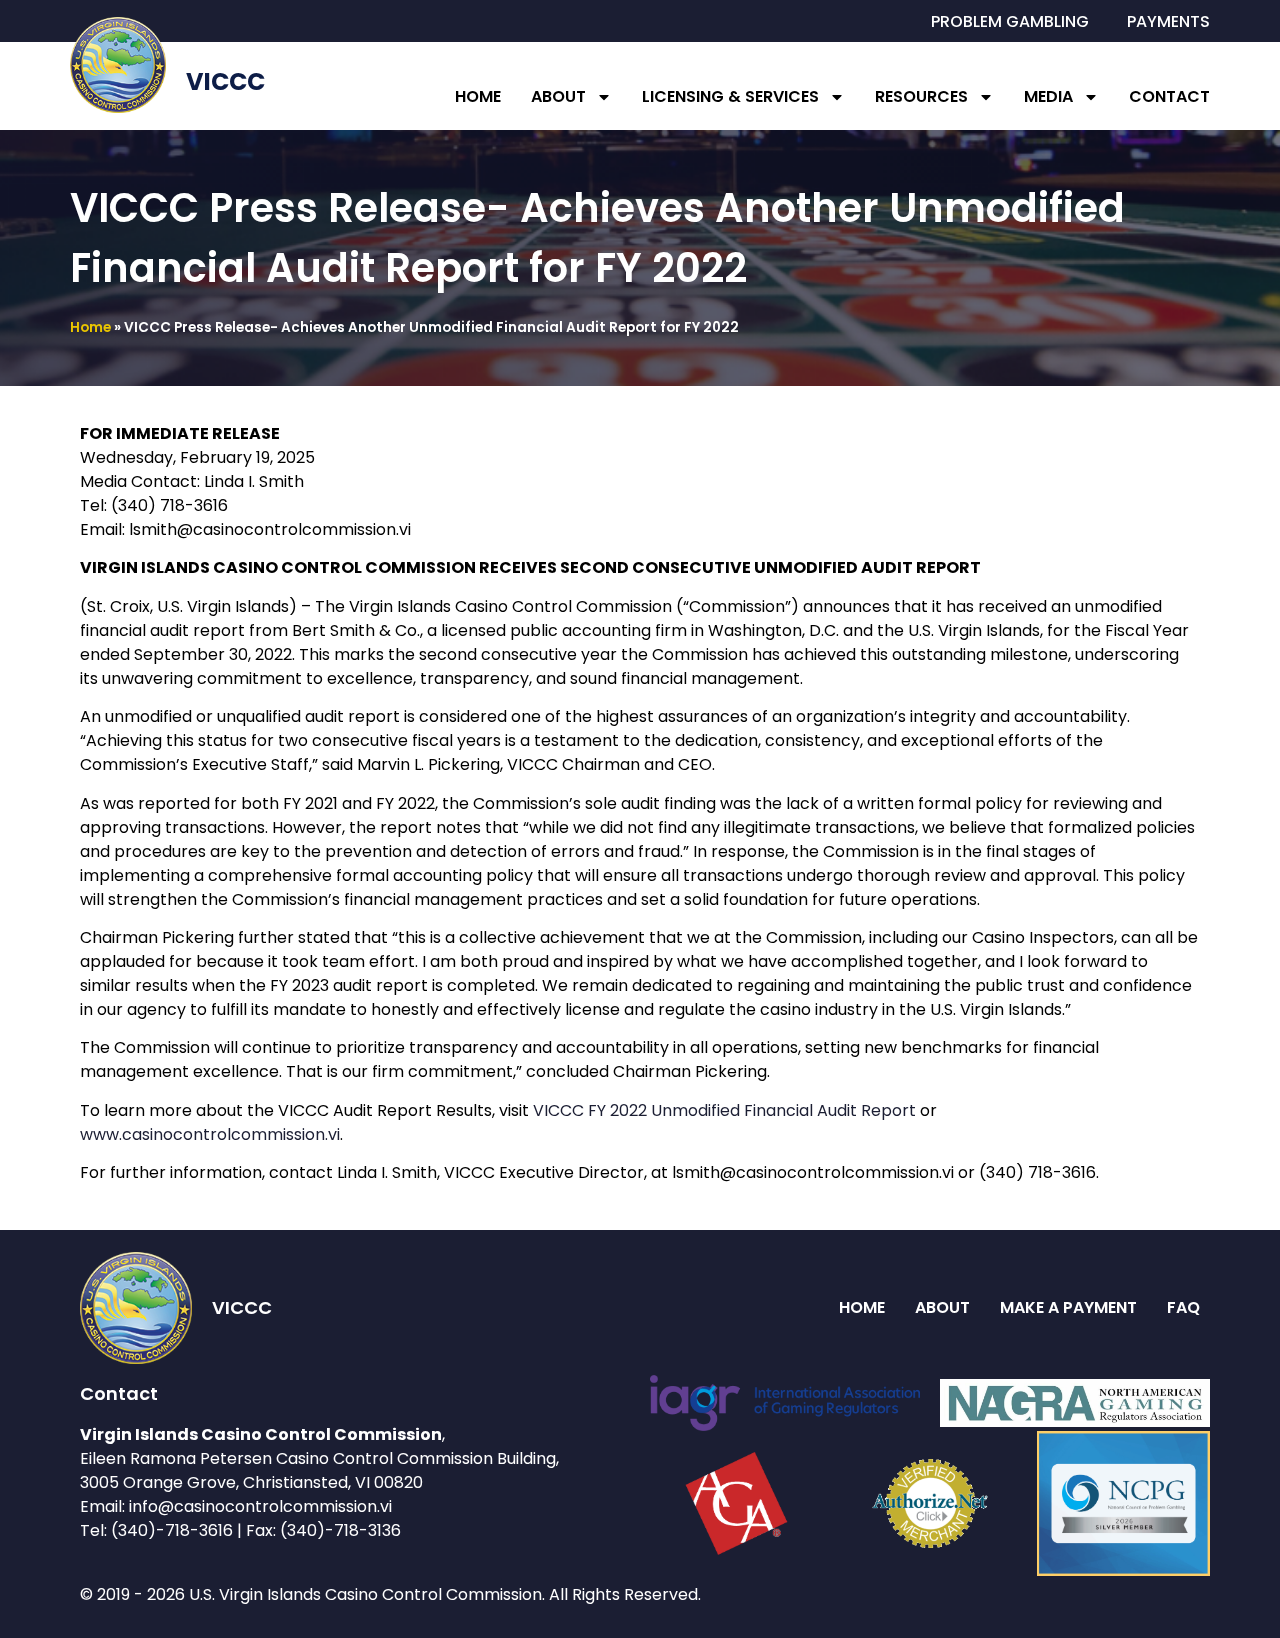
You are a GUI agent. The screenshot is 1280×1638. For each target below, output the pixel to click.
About (558, 96)
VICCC (225, 81)
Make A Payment (1068, 1307)
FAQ (1183, 1307)
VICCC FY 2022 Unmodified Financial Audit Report (724, 1110)
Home (478, 96)
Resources (921, 96)
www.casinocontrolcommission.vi (210, 1134)
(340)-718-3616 (172, 1530)
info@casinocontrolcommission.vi (260, 1506)
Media (1048, 96)
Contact (1169, 96)
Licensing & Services (730, 96)
